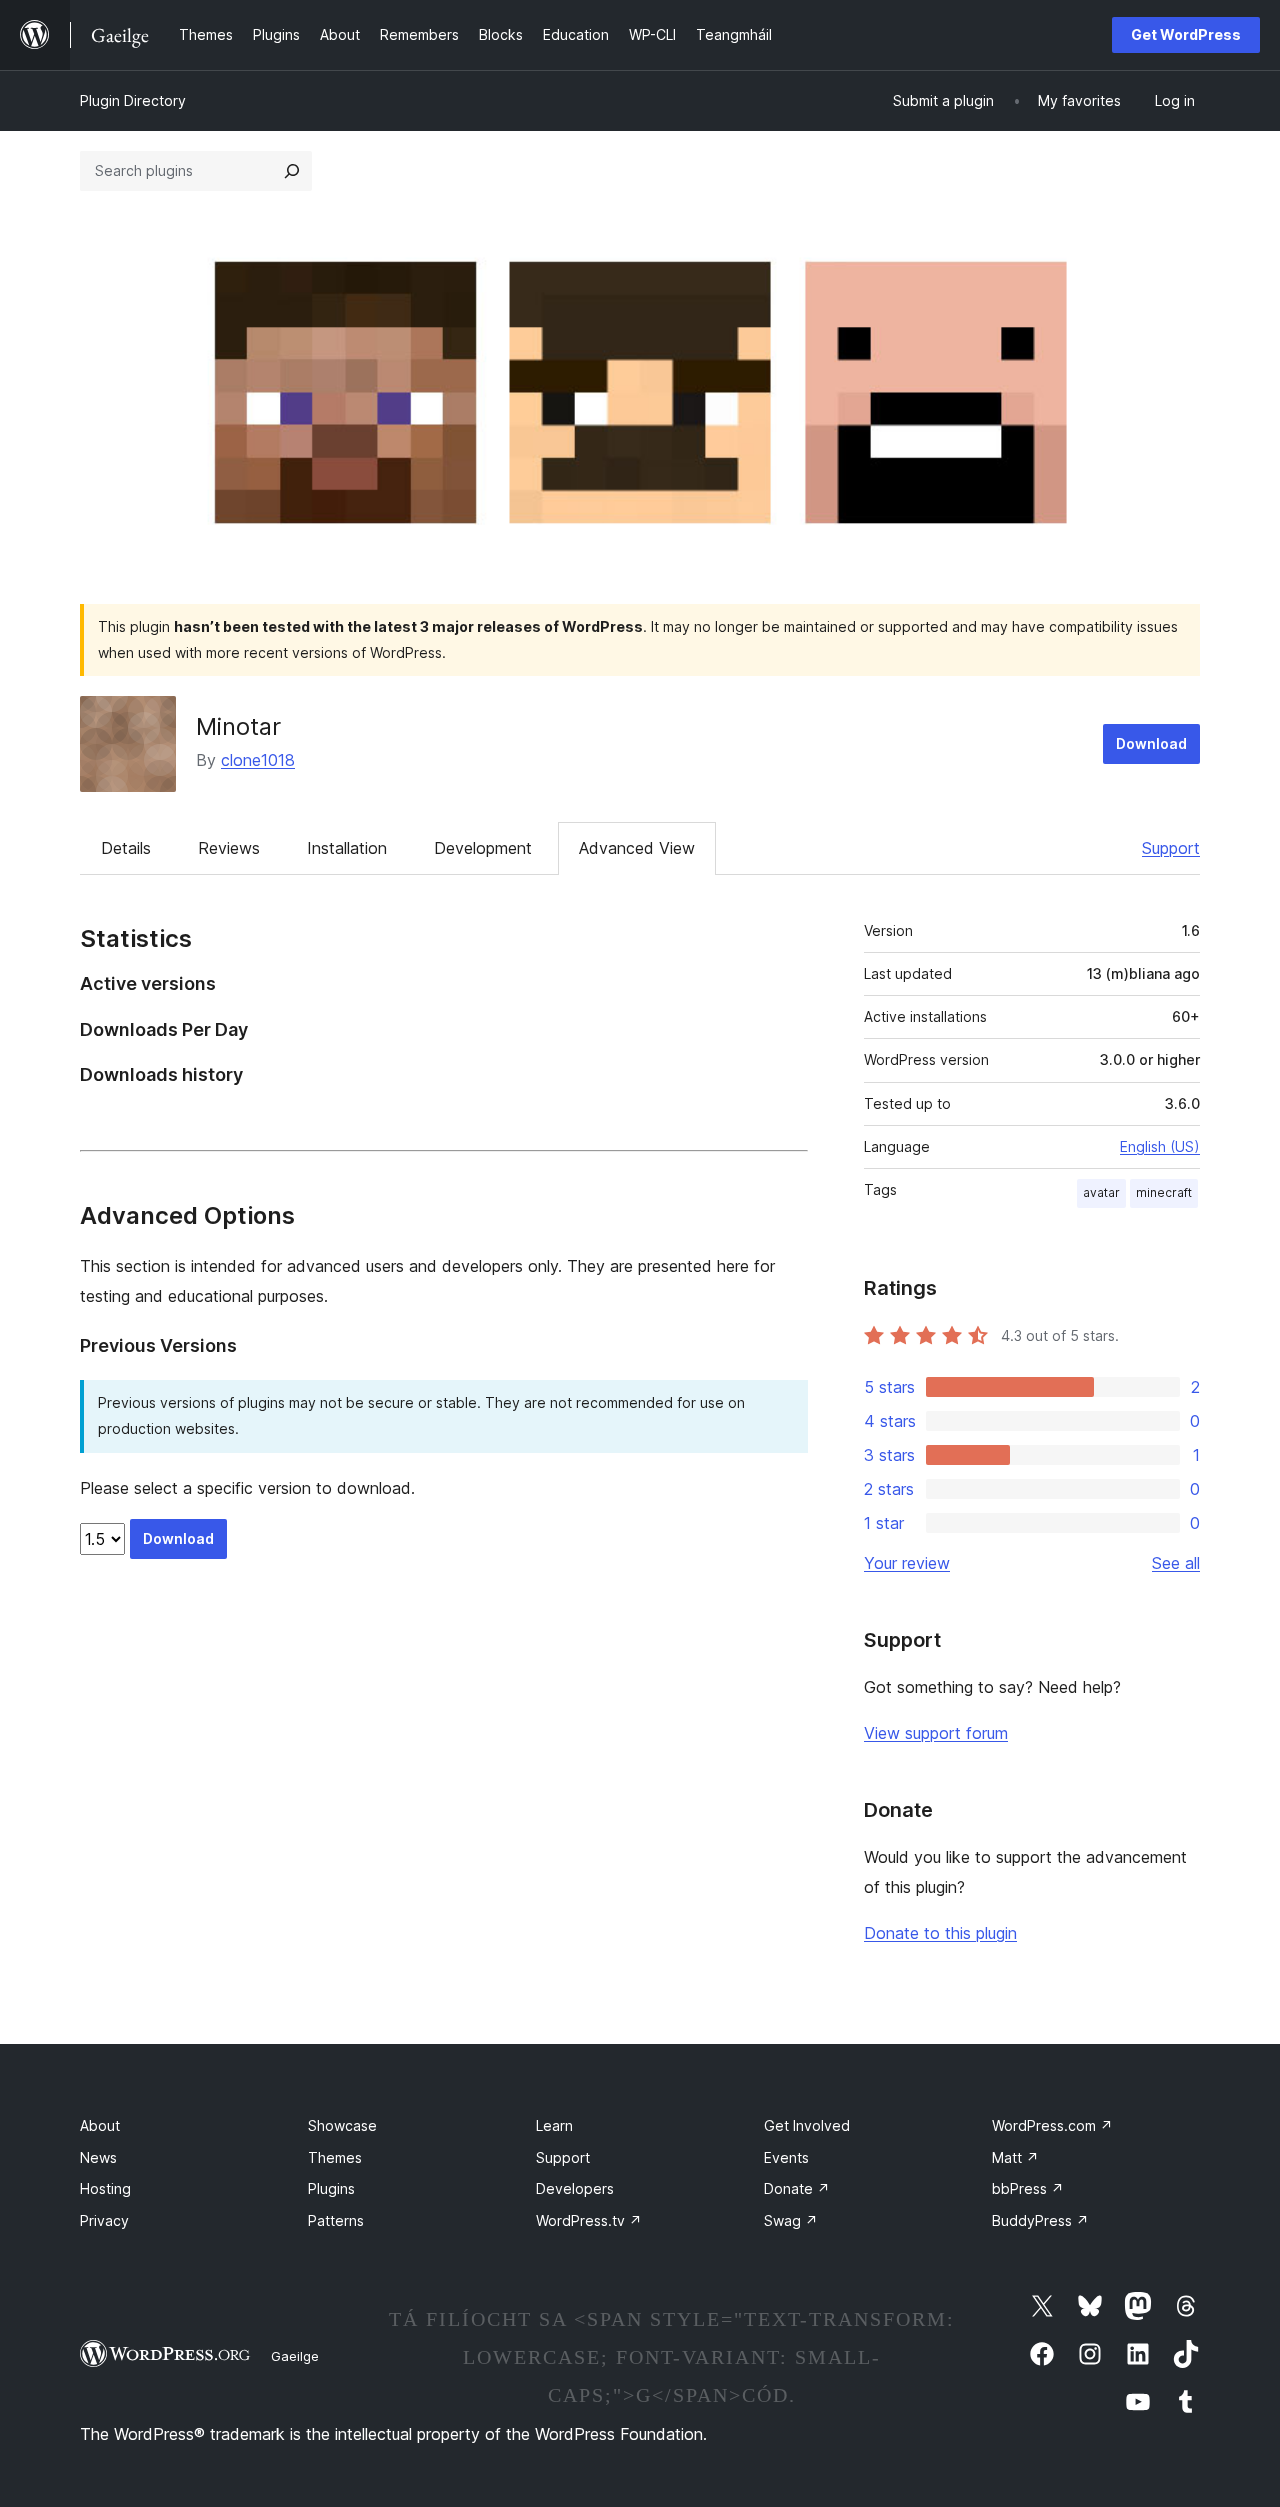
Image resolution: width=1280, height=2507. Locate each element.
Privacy (104, 2220)
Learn (554, 2125)
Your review (907, 1563)
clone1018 (258, 760)
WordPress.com (1052, 2125)
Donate (797, 2188)
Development (483, 848)
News (98, 2157)
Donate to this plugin (940, 1933)
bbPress (1028, 2188)
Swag (791, 2220)
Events (786, 2157)
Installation (347, 848)
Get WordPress (1186, 34)
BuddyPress (1040, 2220)
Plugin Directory (133, 100)
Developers (575, 2188)
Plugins (331, 2188)
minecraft (1164, 1192)
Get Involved (807, 2125)
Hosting (105, 2188)
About (100, 2125)
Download (1151, 743)
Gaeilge (295, 2356)
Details (126, 848)
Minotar (238, 726)
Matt (1015, 2157)
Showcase (342, 2125)
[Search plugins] (292, 171)
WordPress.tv (589, 2220)
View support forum (936, 1733)
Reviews (229, 848)
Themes (335, 2157)
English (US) (1160, 1146)
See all (1176, 1563)
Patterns (336, 2220)
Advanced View (637, 848)
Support (1171, 848)
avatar (1101, 1192)
